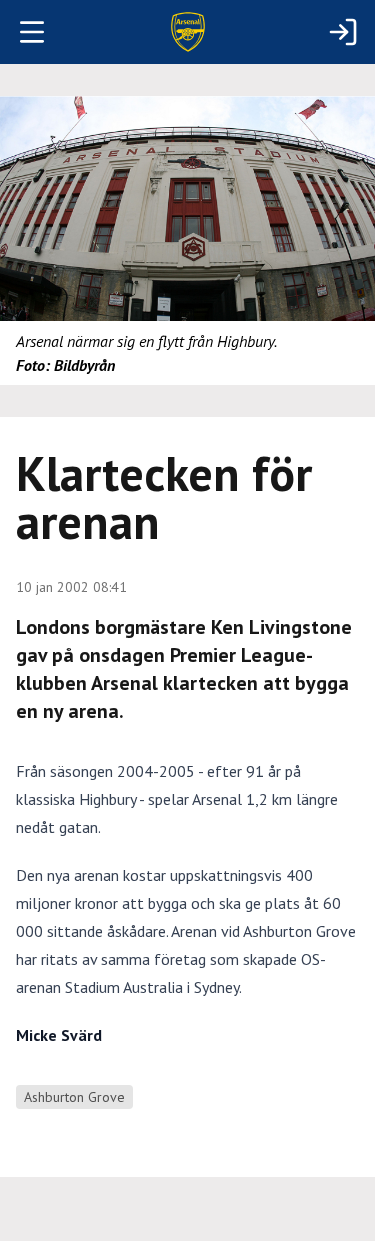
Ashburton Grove (74, 1097)
